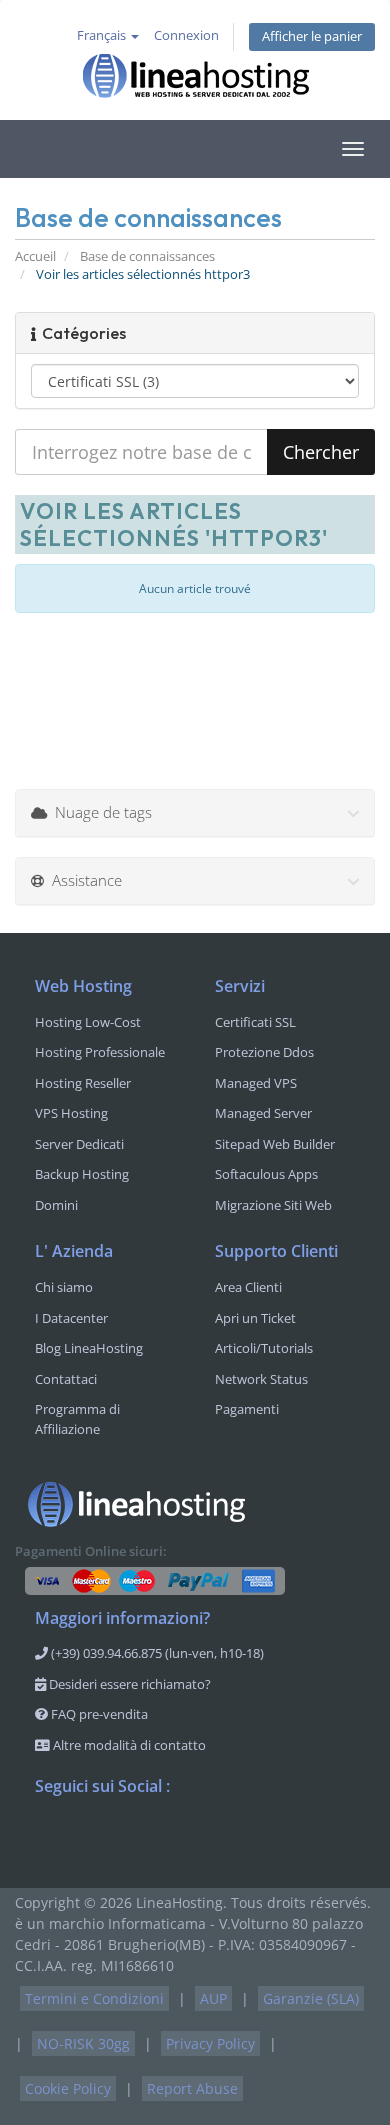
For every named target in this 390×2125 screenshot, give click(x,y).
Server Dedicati (79, 1144)
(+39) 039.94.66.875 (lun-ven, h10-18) (156, 1653)
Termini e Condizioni (94, 1998)
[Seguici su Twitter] (91, 1839)
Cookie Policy (68, 2088)
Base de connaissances (147, 256)
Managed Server (263, 1113)
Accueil (35, 256)
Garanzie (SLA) (311, 1998)
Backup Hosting (82, 1174)
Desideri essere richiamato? (128, 1684)
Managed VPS (256, 1083)
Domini (56, 1205)
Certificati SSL (255, 1022)
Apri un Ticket (255, 1318)
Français (103, 35)
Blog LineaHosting (89, 1348)
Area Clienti (248, 1287)
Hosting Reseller (83, 1083)
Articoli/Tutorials (264, 1348)
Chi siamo (64, 1287)
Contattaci (66, 1379)
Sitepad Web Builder (275, 1144)
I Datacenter (71, 1318)
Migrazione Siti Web (273, 1205)
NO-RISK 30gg (83, 2043)
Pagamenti (247, 1409)
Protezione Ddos (264, 1052)
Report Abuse (192, 2088)
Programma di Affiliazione (77, 1419)
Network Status (261, 1379)
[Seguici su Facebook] (51, 1839)
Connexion (186, 35)
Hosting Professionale (100, 1052)
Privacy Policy (210, 2043)
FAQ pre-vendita (98, 1714)
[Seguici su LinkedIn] (171, 1839)
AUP (213, 1998)
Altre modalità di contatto (128, 1745)
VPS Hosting (71, 1113)
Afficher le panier (312, 36)
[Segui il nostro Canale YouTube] (131, 1839)
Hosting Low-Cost (88, 1022)
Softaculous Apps (266, 1174)
